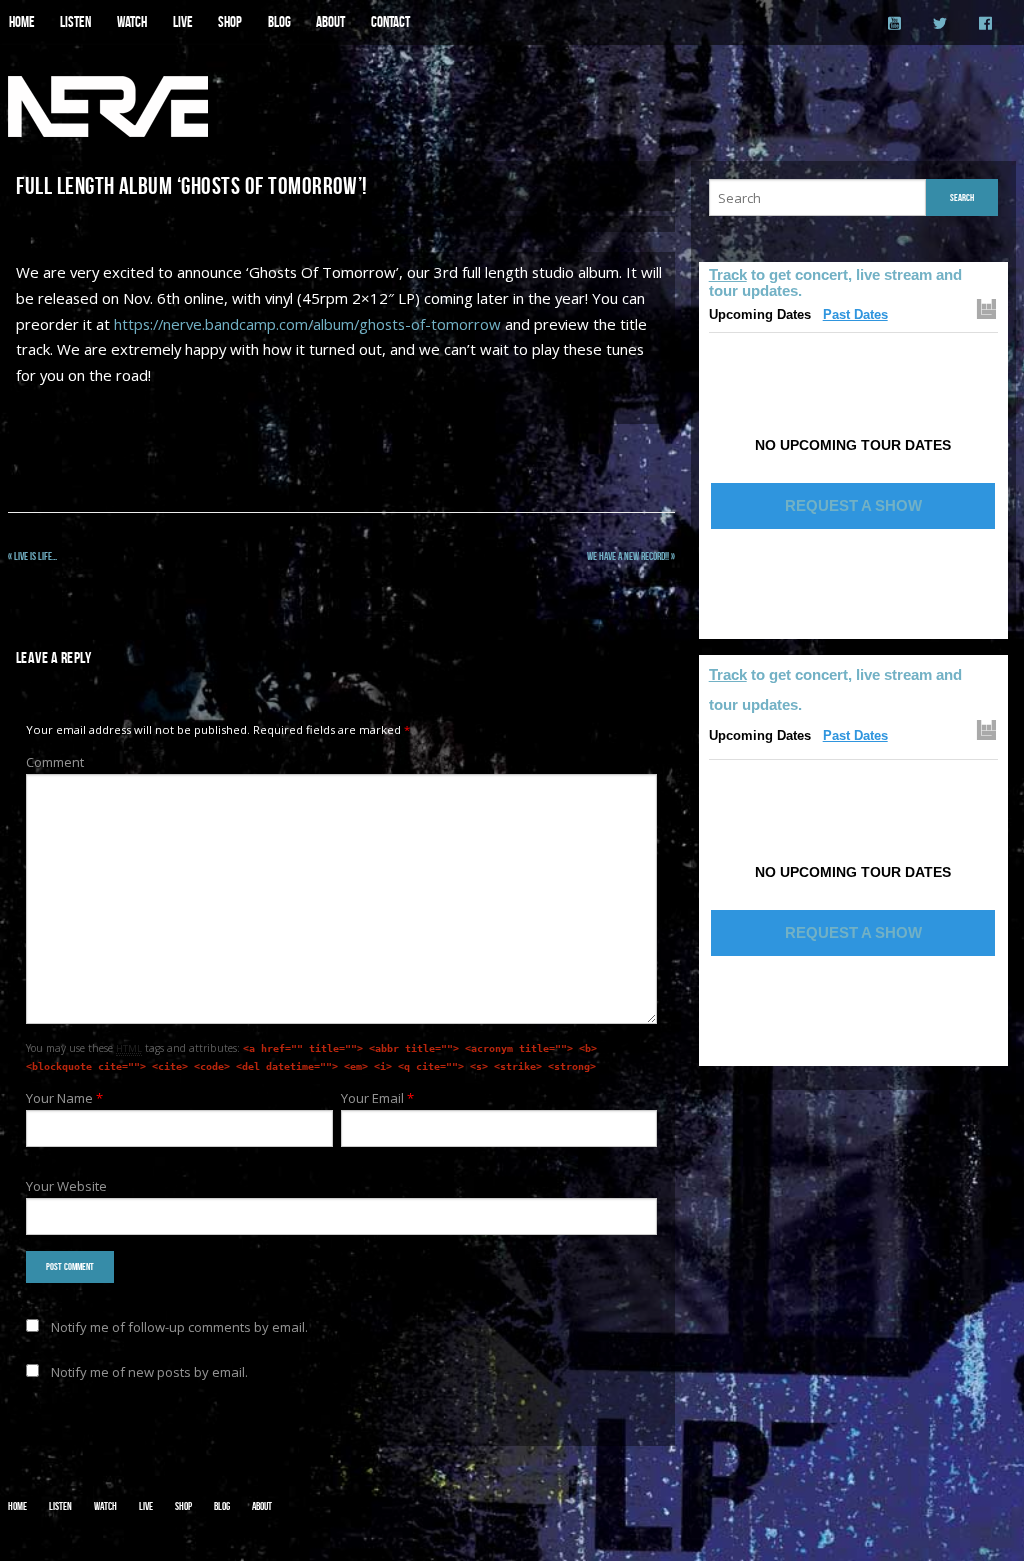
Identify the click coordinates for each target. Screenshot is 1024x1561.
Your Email (377, 1098)
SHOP (230, 22)
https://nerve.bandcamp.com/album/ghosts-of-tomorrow (307, 324)
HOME (22, 22)
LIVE (183, 22)
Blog (222, 1506)
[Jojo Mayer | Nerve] (108, 107)
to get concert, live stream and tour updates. (835, 282)
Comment (55, 762)
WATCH (132, 22)
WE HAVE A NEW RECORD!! (631, 556)
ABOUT (330, 22)
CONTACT (390, 22)
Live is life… (32, 556)
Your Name (64, 1098)
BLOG (279, 22)
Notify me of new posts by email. (149, 1372)
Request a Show (853, 505)
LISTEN (75, 22)
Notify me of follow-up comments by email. (179, 1327)
